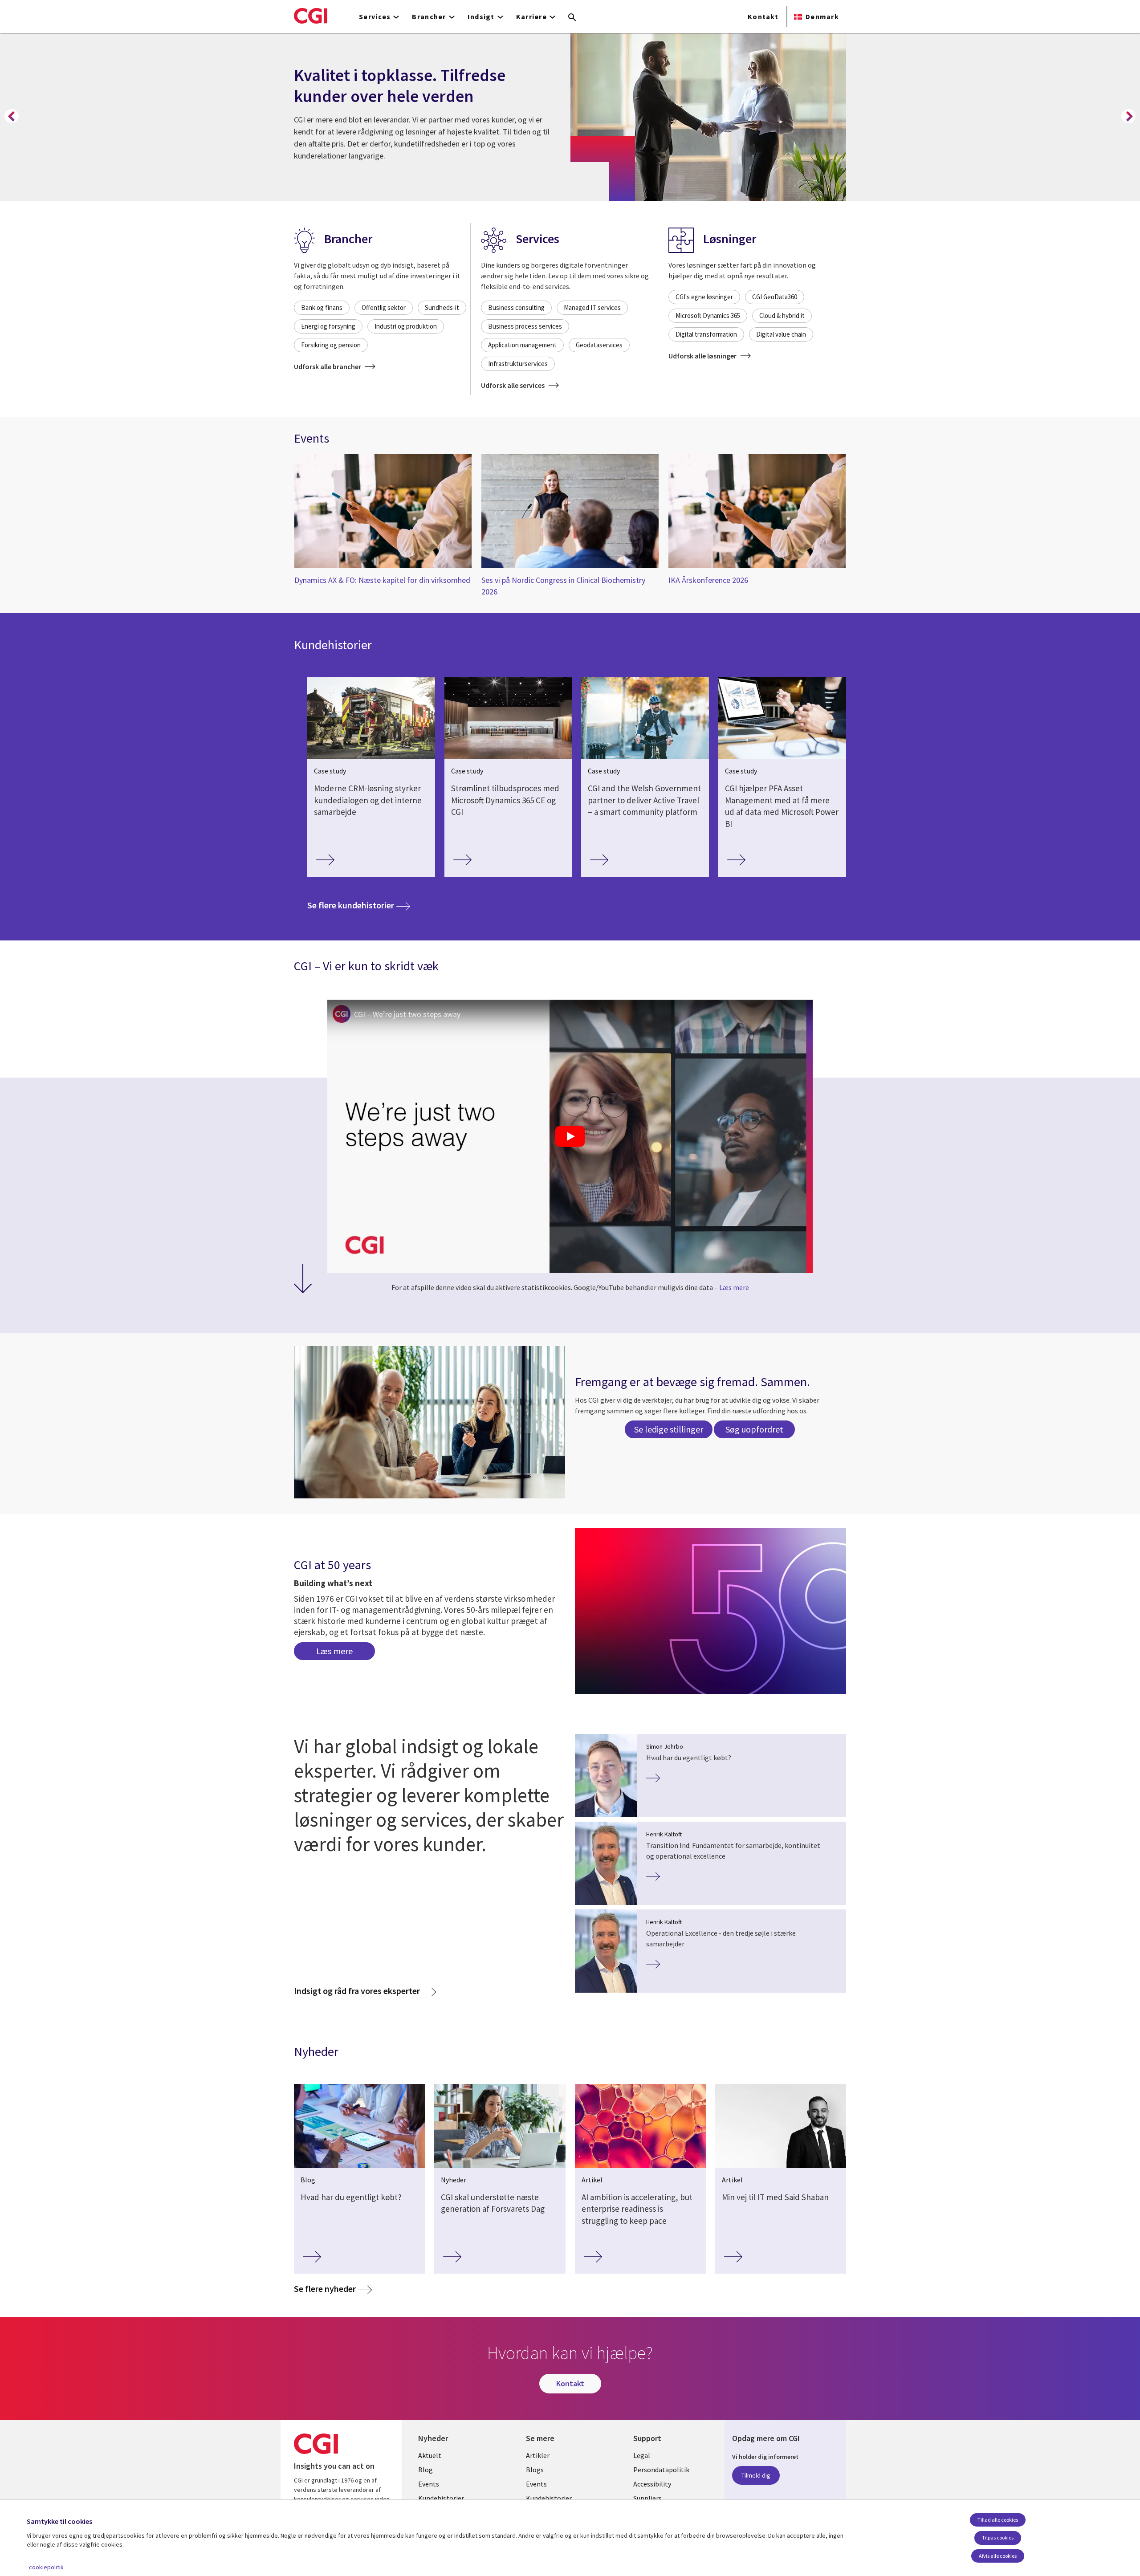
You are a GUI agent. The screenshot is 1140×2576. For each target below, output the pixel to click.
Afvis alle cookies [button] (998, 2556)
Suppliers (647, 2498)
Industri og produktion (406, 326)
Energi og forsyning (328, 326)
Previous (12, 116)
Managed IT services (592, 307)
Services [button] (375, 16)
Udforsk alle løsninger (703, 356)
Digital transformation (706, 334)
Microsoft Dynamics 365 (708, 315)
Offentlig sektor (384, 307)
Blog (425, 2470)
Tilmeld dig (756, 2475)
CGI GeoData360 (775, 297)
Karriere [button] (531, 16)
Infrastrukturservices (518, 364)
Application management (522, 345)
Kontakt (763, 16)
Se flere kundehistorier (359, 905)
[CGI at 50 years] (710, 1611)
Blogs (535, 2470)
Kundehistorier (441, 2498)
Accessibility (652, 2484)
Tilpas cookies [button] (998, 2537)
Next (1128, 116)
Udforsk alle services (513, 385)
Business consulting (516, 307)
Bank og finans (322, 307)
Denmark (822, 16)
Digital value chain (781, 334)
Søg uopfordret (754, 1429)
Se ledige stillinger (669, 1429)
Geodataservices (599, 345)
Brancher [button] (429, 16)
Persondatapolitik (661, 2470)
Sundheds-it (442, 307)
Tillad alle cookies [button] (998, 2520)
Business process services (525, 326)
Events (429, 2484)
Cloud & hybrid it (782, 315)
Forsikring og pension (331, 345)
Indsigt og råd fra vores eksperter (357, 1991)
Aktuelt (430, 2455)
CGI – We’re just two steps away (407, 1014)
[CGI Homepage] (311, 16)
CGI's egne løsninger (704, 297)
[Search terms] (572, 18)
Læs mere (734, 1287)
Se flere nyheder (325, 2289)
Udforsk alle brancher (328, 366)
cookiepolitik (46, 2567)
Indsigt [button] (481, 16)
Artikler (538, 2455)
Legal (642, 2455)
